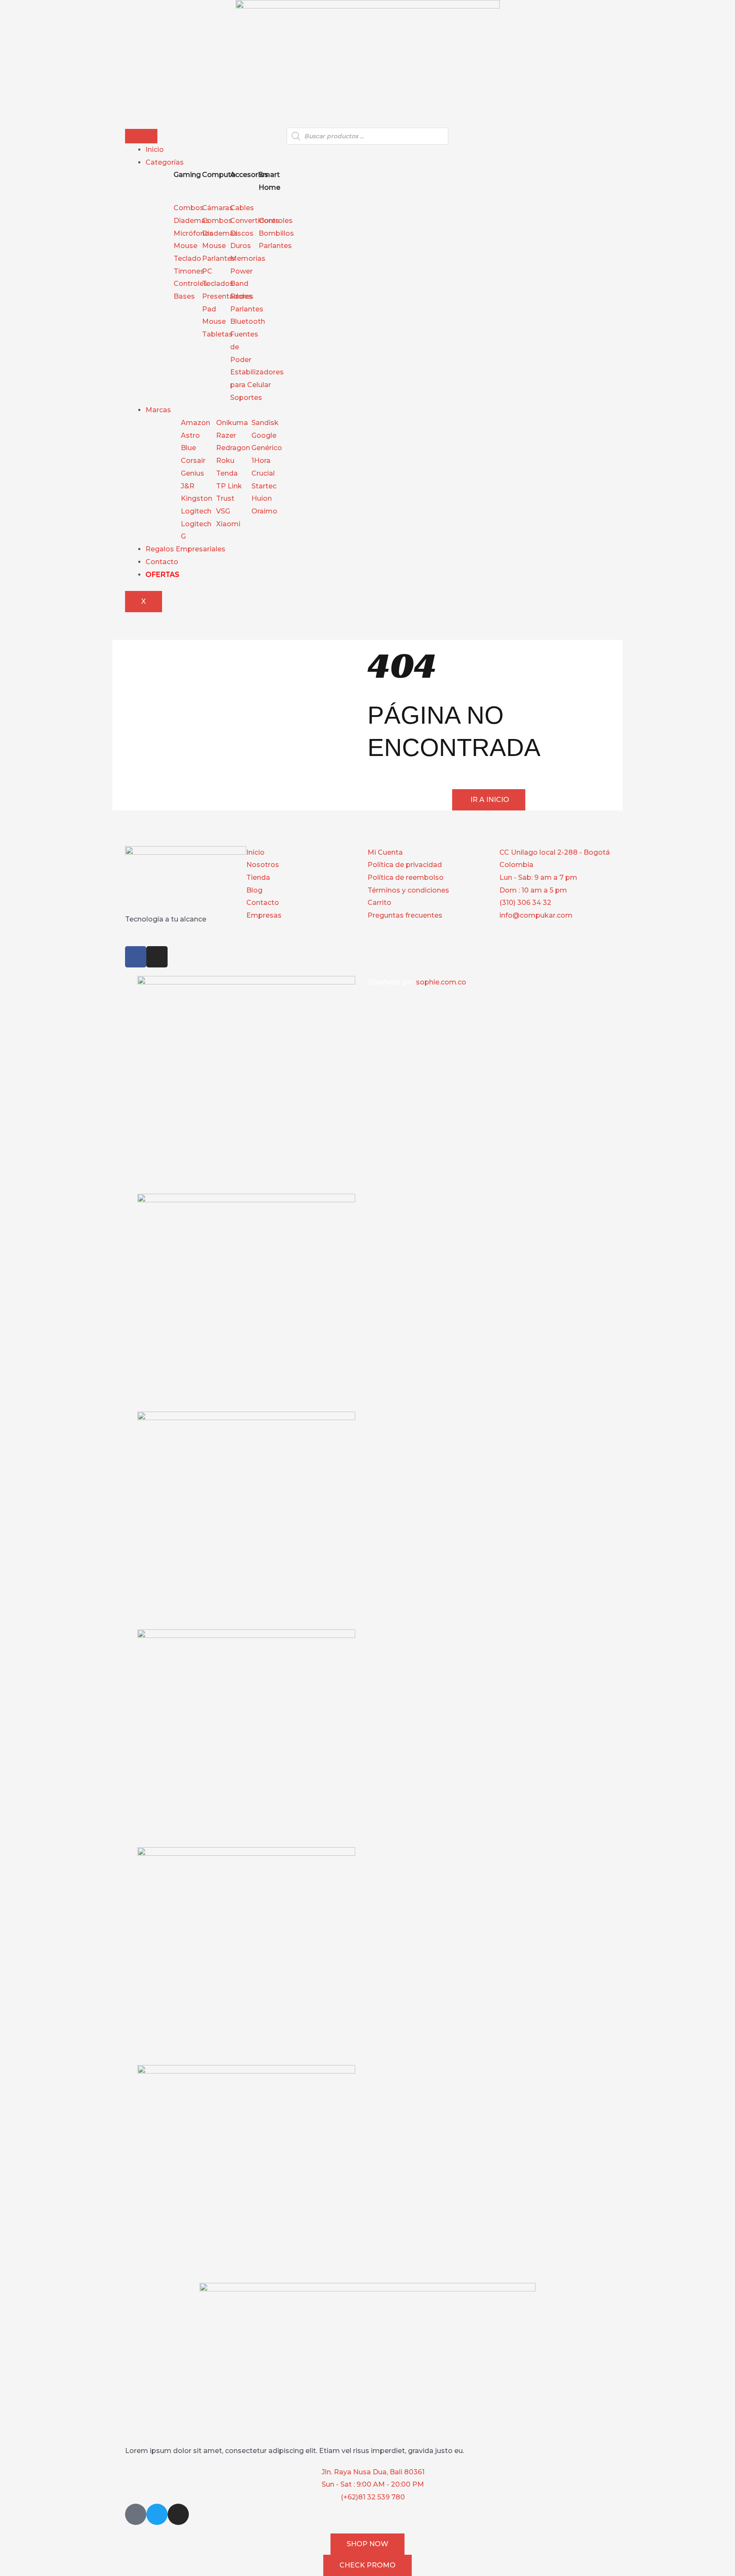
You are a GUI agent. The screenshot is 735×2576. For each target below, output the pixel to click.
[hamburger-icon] (141, 136)
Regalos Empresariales (185, 549)
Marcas (158, 410)
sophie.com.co (441, 982)
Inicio (155, 150)
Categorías (165, 162)
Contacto (162, 562)
